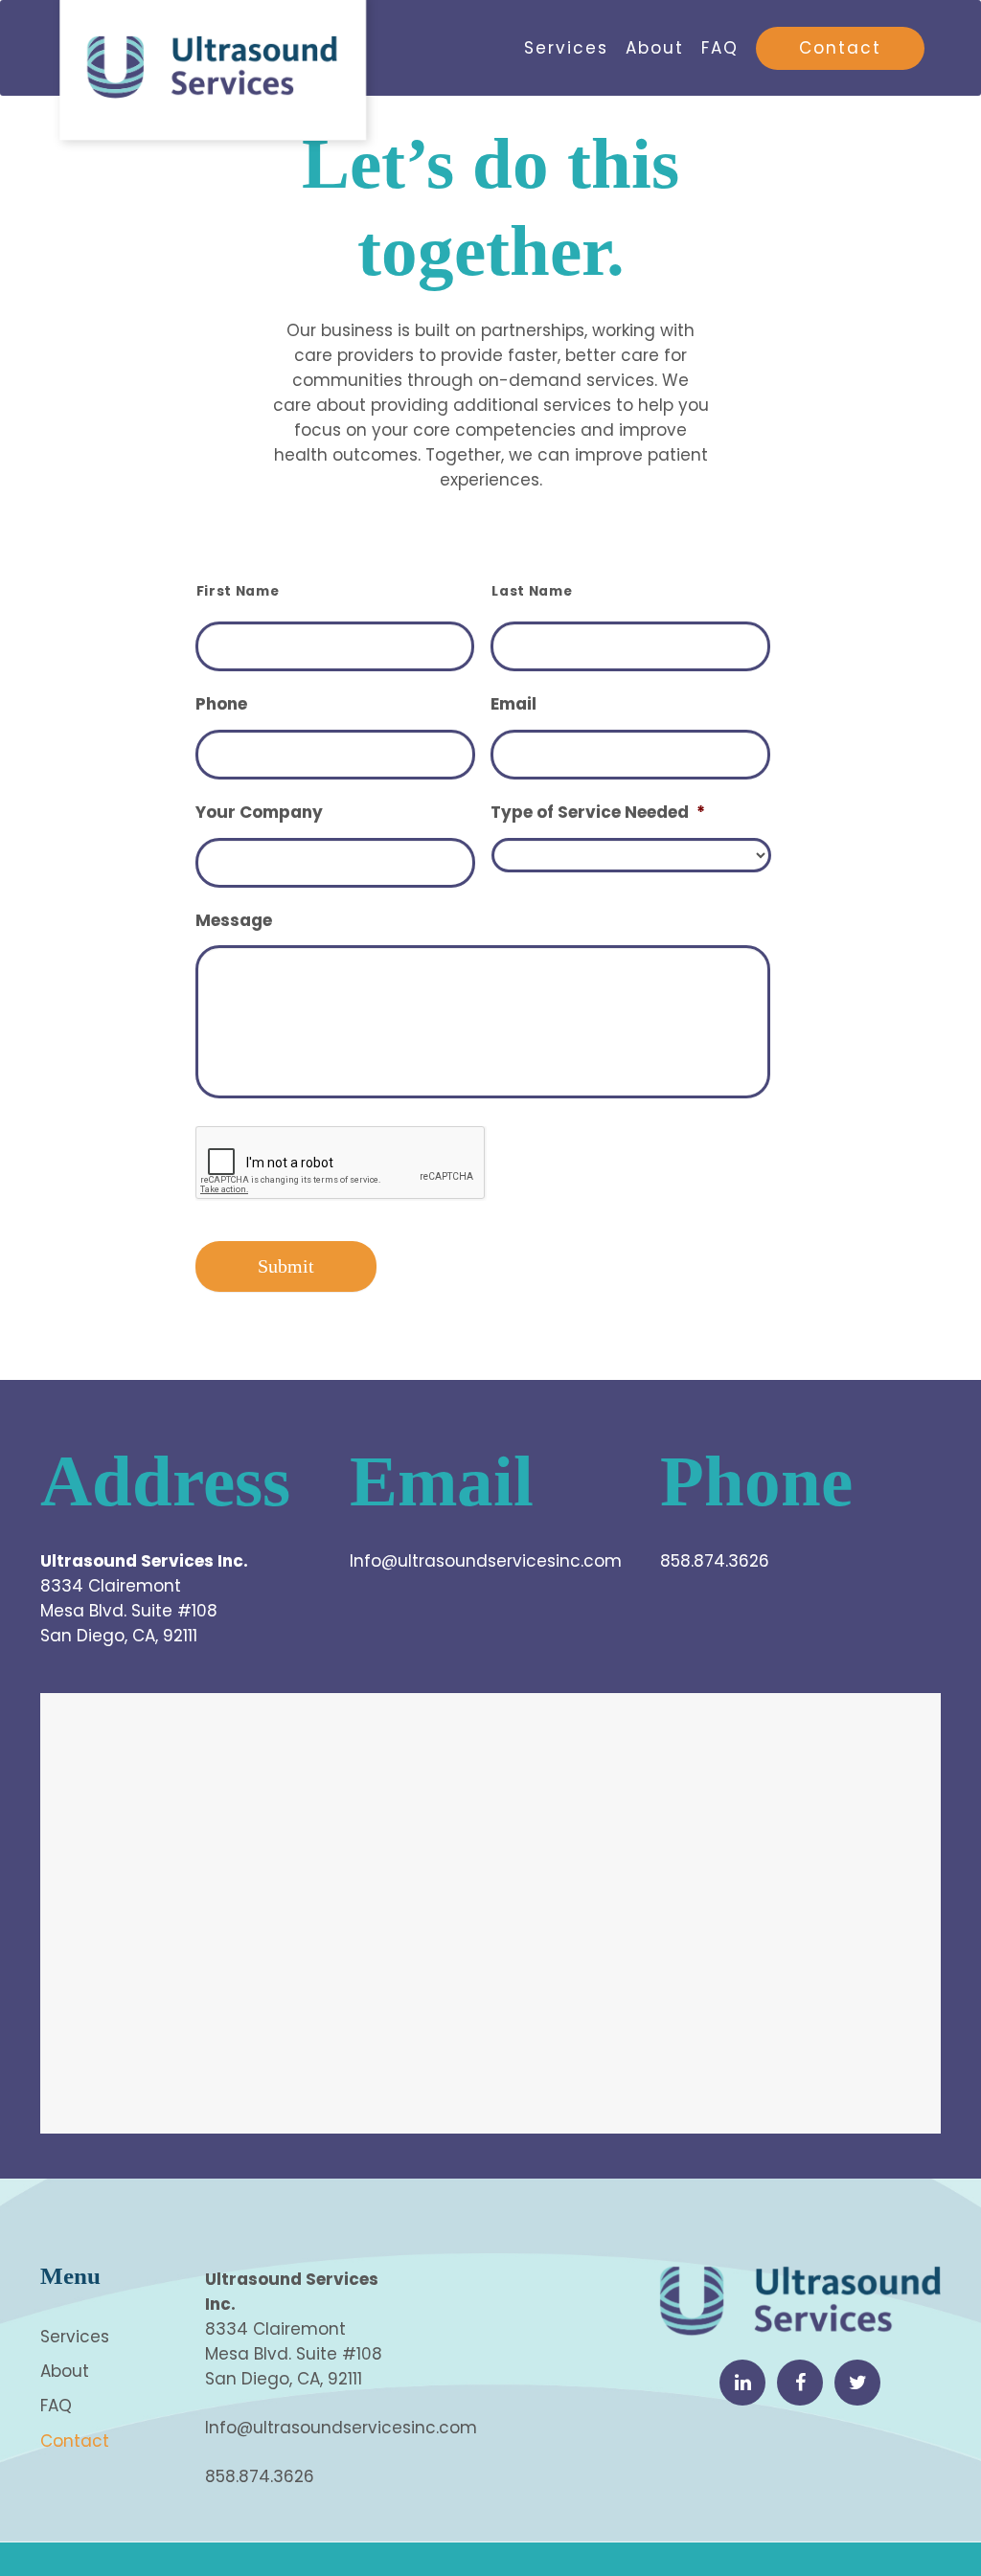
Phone (221, 704)
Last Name (532, 591)
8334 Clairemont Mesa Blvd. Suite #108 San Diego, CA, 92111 (129, 1611)
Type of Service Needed (598, 812)
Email (513, 704)
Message (234, 920)
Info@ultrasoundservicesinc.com (486, 1561)
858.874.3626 (715, 1561)
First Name (238, 591)
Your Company (259, 812)
